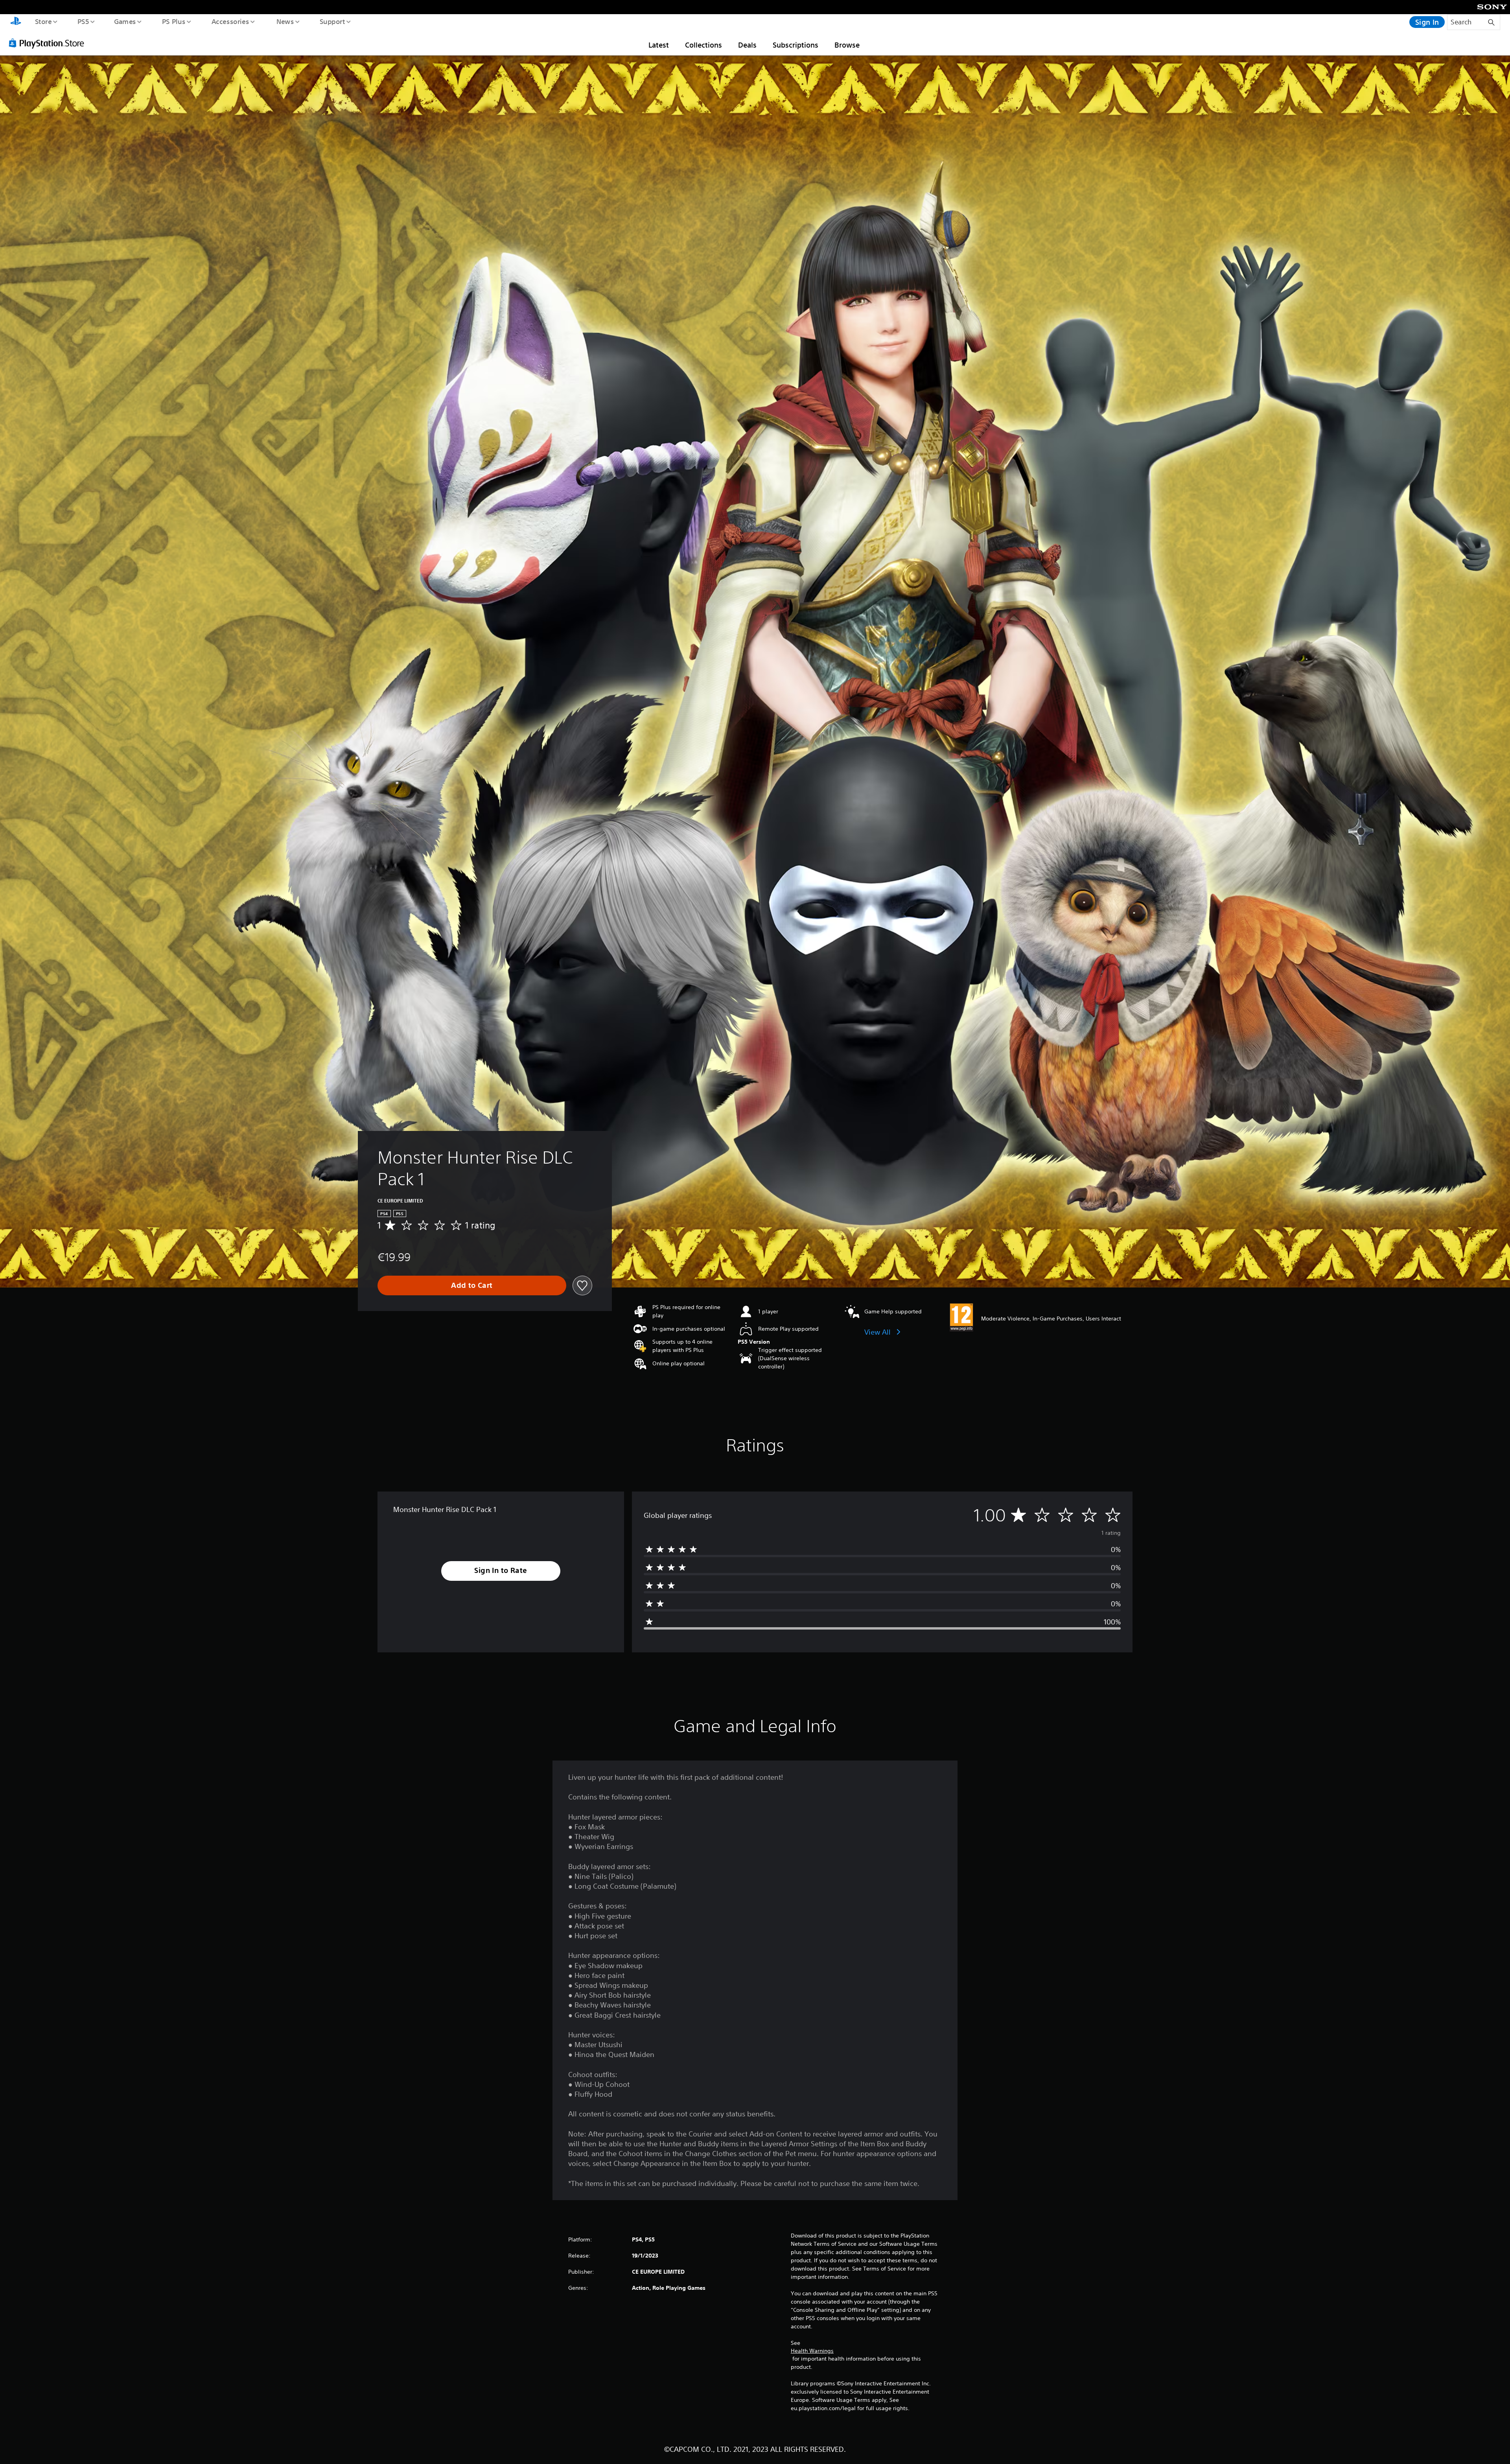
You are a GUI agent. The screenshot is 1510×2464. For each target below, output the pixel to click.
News (285, 21)
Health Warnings (812, 2351)
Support (332, 21)
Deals (747, 45)
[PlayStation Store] (49, 43)
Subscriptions (796, 45)
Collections (703, 45)
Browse (847, 45)
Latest (659, 45)
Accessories (230, 21)
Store (43, 21)
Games (125, 21)
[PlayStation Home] (16, 22)
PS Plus (173, 21)
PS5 (83, 21)
